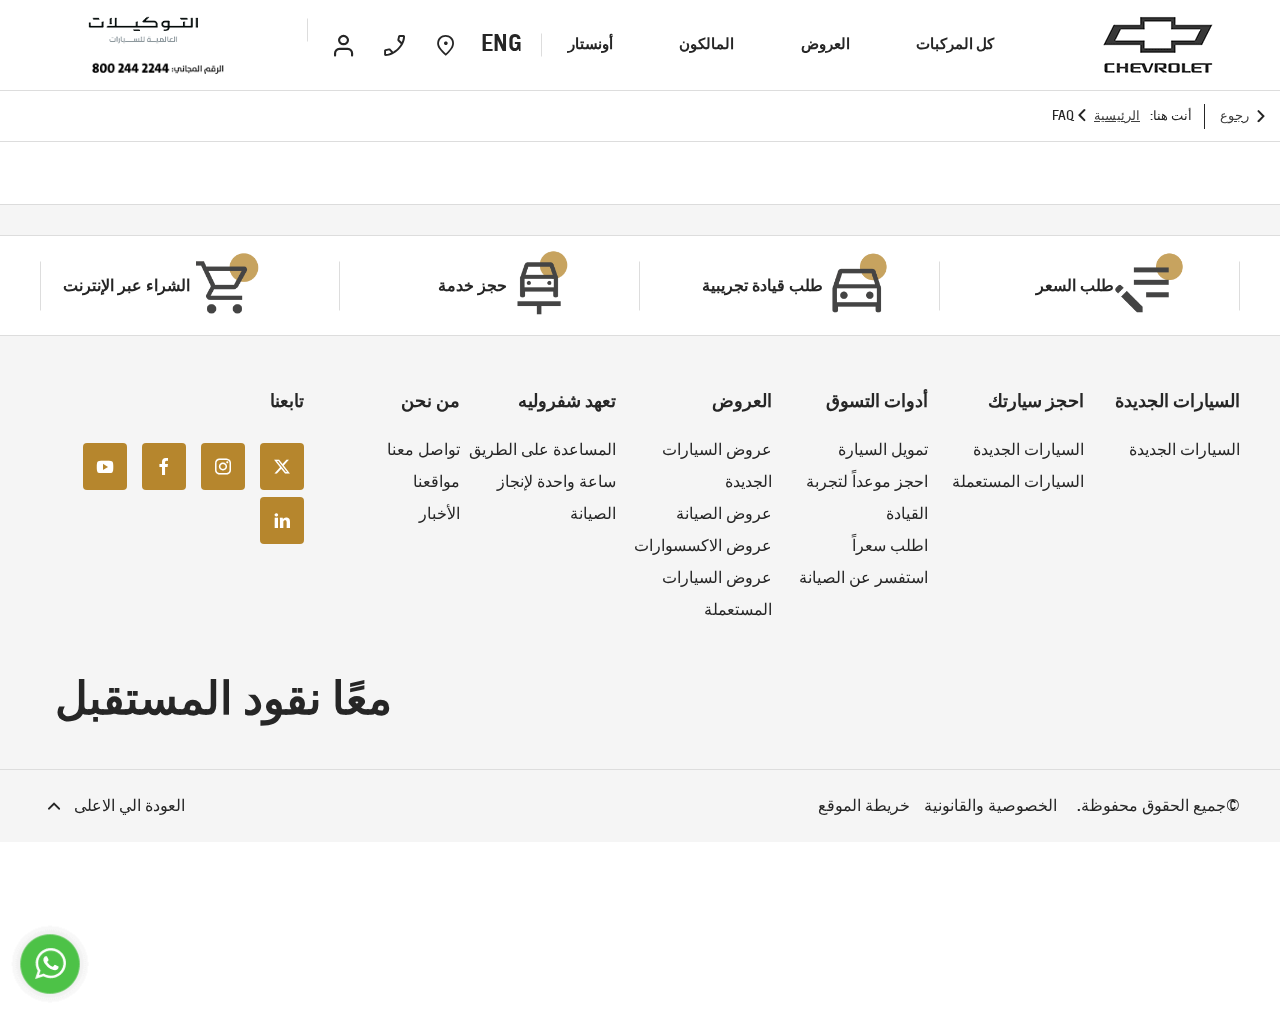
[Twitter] (282, 465)
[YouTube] (105, 465)
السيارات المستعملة (1018, 481)
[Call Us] (394, 45)
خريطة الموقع (864, 805)
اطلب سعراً (890, 545)
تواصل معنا (423, 449)
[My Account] (343, 45)
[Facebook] (164, 465)
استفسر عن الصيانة (863, 577)
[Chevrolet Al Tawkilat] (173, 30)
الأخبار (439, 513)
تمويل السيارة (883, 449)
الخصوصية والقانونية (990, 805)
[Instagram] (223, 465)
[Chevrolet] (1158, 45)
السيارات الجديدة (1184, 449)
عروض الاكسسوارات (703, 545)
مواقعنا (436, 481)
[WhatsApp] (50, 964)
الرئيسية (1117, 115)
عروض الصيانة (724, 513)
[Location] (445, 45)
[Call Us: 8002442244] (158, 69)
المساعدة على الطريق (542, 449)
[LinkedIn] (282, 519)
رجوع (1234, 115)
